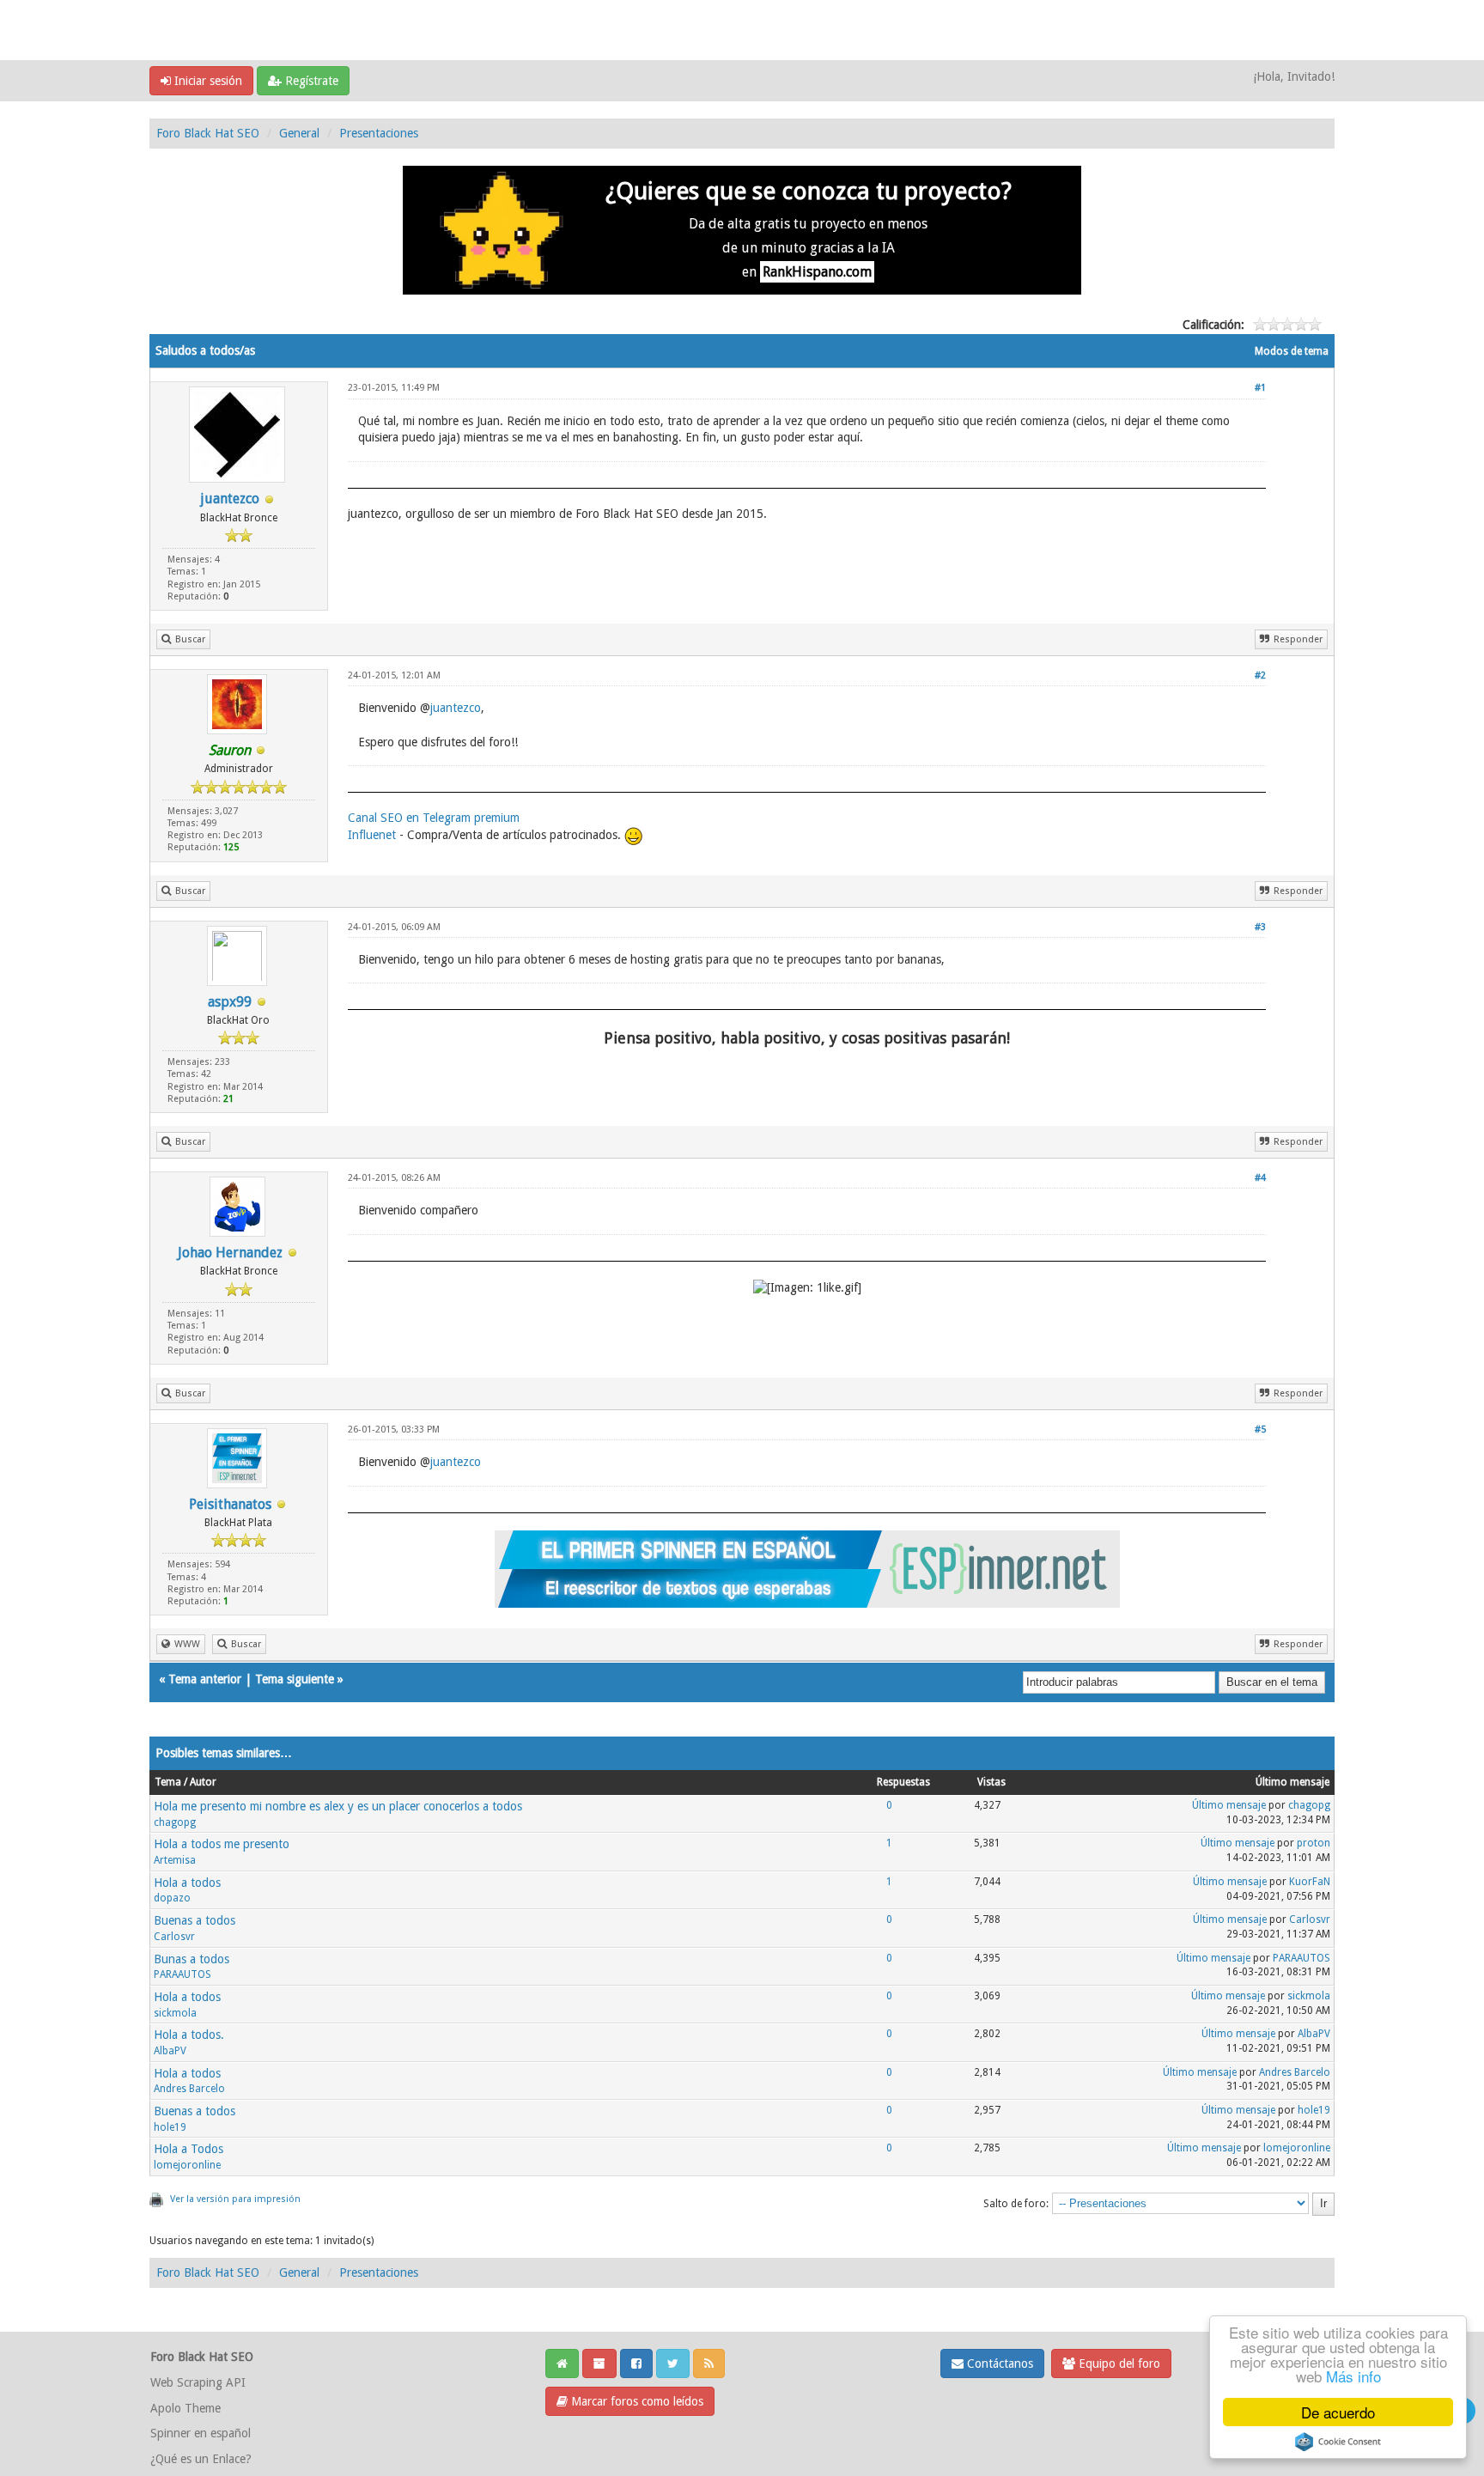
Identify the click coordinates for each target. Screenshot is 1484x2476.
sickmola (175, 2013)
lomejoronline (187, 2165)
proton (1314, 1843)
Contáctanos (998, 2363)
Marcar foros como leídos (636, 2401)
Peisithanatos (230, 1504)
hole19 (170, 2127)
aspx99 (230, 1002)
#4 (1260, 1178)
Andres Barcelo (189, 2089)
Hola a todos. (189, 2035)
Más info (1353, 2376)
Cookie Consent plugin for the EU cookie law (1338, 2442)
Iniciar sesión (207, 81)
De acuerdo (1338, 2412)
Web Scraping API (198, 2382)
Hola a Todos (189, 2149)
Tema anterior (205, 1679)
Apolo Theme (185, 2408)
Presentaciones (379, 133)
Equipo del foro (1118, 2363)
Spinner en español (201, 2433)
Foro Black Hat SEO (208, 133)
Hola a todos (187, 1883)
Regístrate (310, 81)
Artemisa (175, 1860)
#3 (1260, 927)
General (299, 133)
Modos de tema (1292, 351)
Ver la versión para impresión (235, 2199)
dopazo (172, 1898)
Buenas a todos (195, 1920)
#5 (1260, 1430)
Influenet (372, 835)
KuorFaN (1310, 1882)
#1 (1260, 388)
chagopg (175, 1822)
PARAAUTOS (182, 1974)
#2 (1260, 675)
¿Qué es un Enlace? (201, 2459)
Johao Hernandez (230, 1253)
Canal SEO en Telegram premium (434, 818)
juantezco (230, 499)
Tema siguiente (295, 1679)
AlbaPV (170, 2051)
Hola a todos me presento (222, 1844)
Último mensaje (1229, 1805)
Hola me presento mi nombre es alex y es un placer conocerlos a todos (338, 1806)
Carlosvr (174, 1937)
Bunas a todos (192, 1959)
